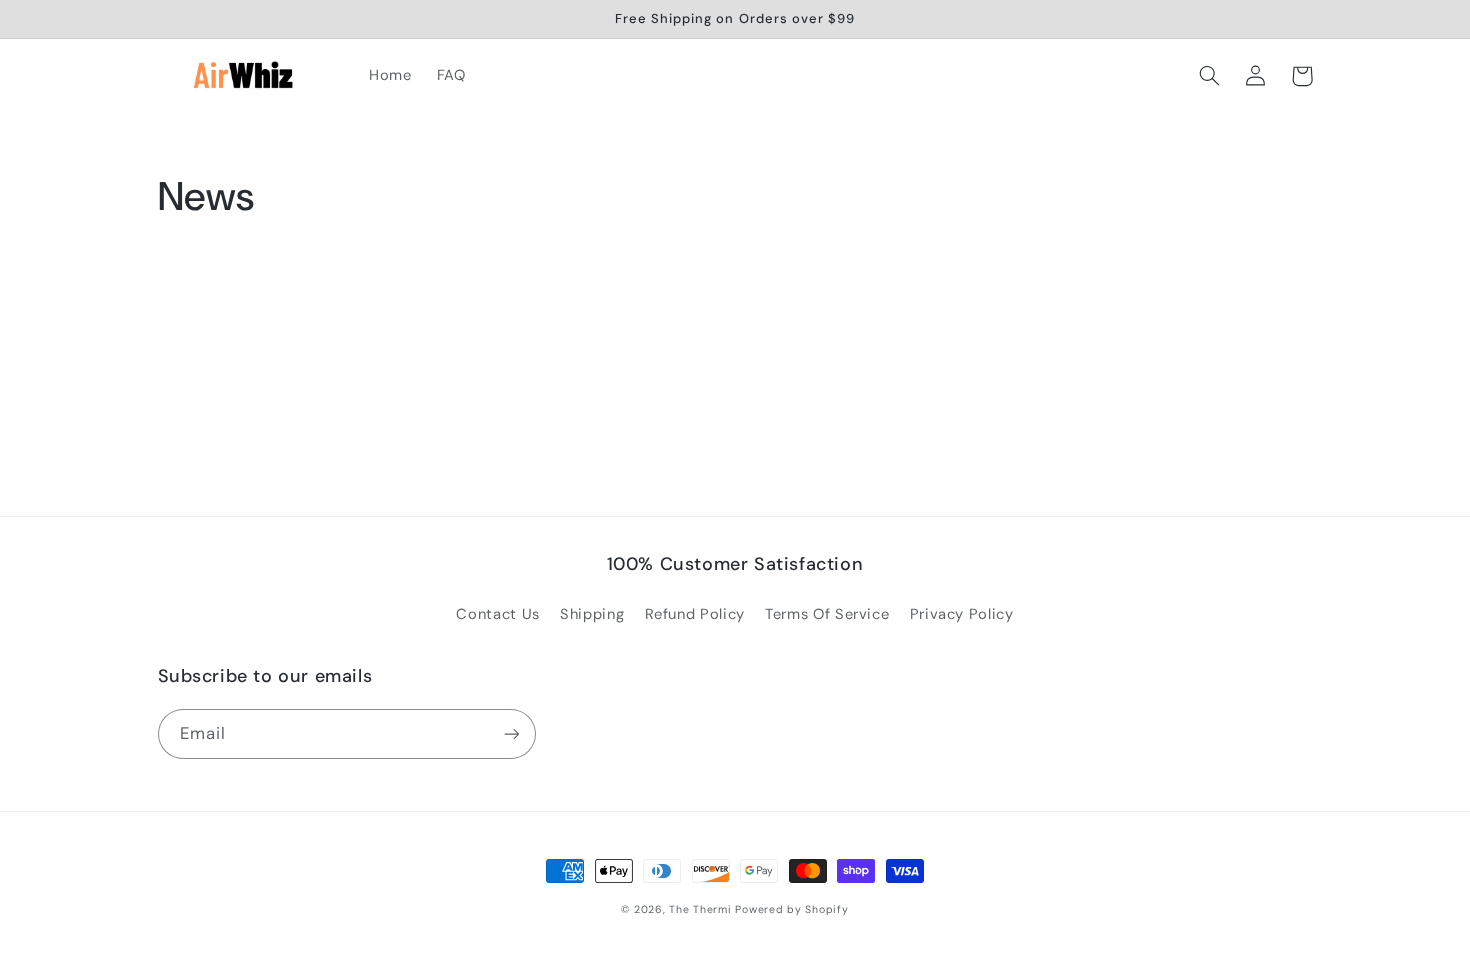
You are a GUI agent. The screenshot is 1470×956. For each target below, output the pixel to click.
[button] (1210, 76)
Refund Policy (695, 614)
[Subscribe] (511, 733)
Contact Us (497, 614)
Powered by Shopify (791, 909)
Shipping (592, 614)
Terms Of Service (827, 614)
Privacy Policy (962, 614)
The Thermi (700, 909)
